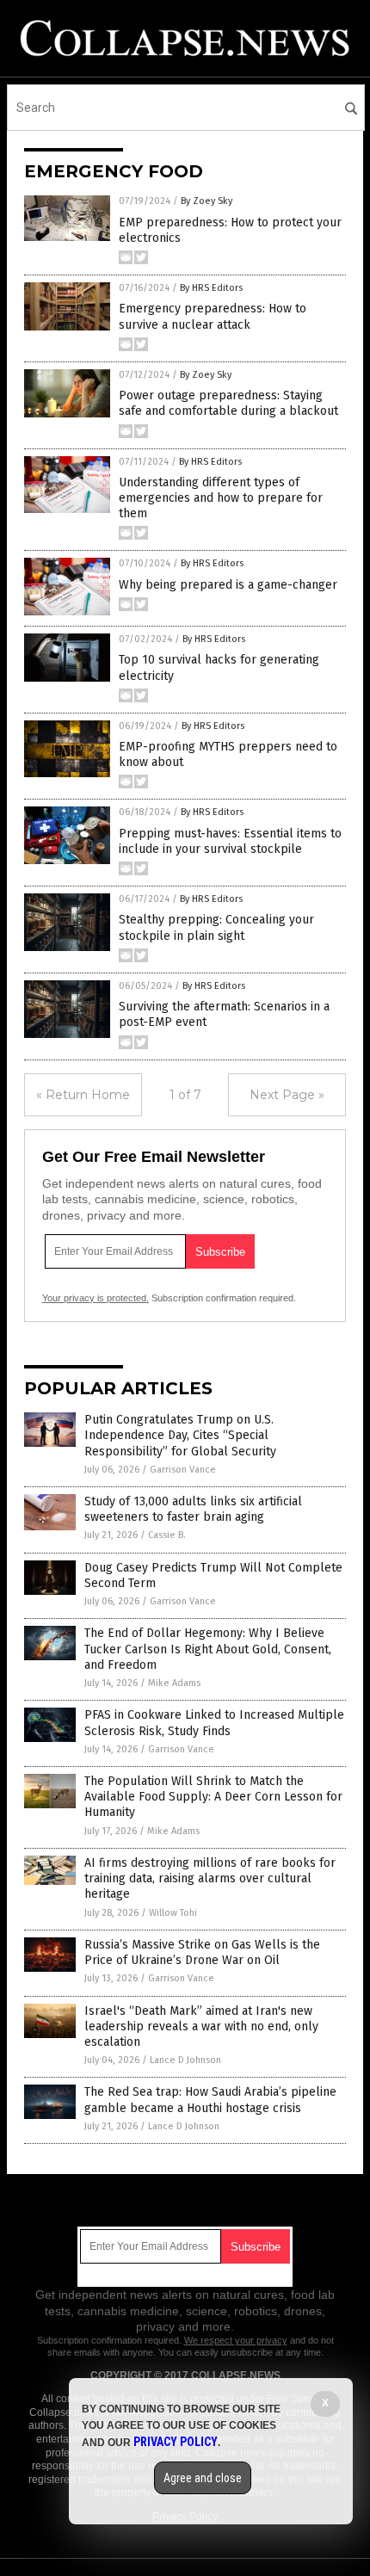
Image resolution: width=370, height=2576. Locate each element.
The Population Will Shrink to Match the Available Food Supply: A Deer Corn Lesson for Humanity (213, 1797)
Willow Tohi (173, 1913)
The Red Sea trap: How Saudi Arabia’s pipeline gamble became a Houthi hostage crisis (210, 2100)
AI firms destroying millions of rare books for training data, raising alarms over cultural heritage (210, 1878)
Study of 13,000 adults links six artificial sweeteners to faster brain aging (193, 1509)
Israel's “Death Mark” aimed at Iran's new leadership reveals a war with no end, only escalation (201, 2026)
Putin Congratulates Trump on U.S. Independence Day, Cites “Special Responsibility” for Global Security (180, 1435)
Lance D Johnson (185, 2060)
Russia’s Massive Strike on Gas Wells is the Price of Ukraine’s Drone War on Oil (202, 1952)
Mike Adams (174, 1683)
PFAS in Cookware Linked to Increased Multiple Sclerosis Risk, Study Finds (214, 1723)
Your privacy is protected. (96, 1298)
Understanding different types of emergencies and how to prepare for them (221, 498)
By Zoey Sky (207, 201)
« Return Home (83, 1095)
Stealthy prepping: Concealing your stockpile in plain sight (216, 927)
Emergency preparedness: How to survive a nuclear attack (213, 316)
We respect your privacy (236, 2340)
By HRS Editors (211, 288)
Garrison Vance (183, 1470)
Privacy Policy (176, 2442)
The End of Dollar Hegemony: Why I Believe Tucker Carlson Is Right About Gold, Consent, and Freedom (208, 1649)
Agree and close (203, 2478)
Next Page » (287, 1095)
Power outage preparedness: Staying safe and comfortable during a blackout (228, 403)
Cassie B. (167, 1535)
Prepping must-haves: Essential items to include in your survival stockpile (230, 841)
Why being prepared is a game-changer (228, 585)
